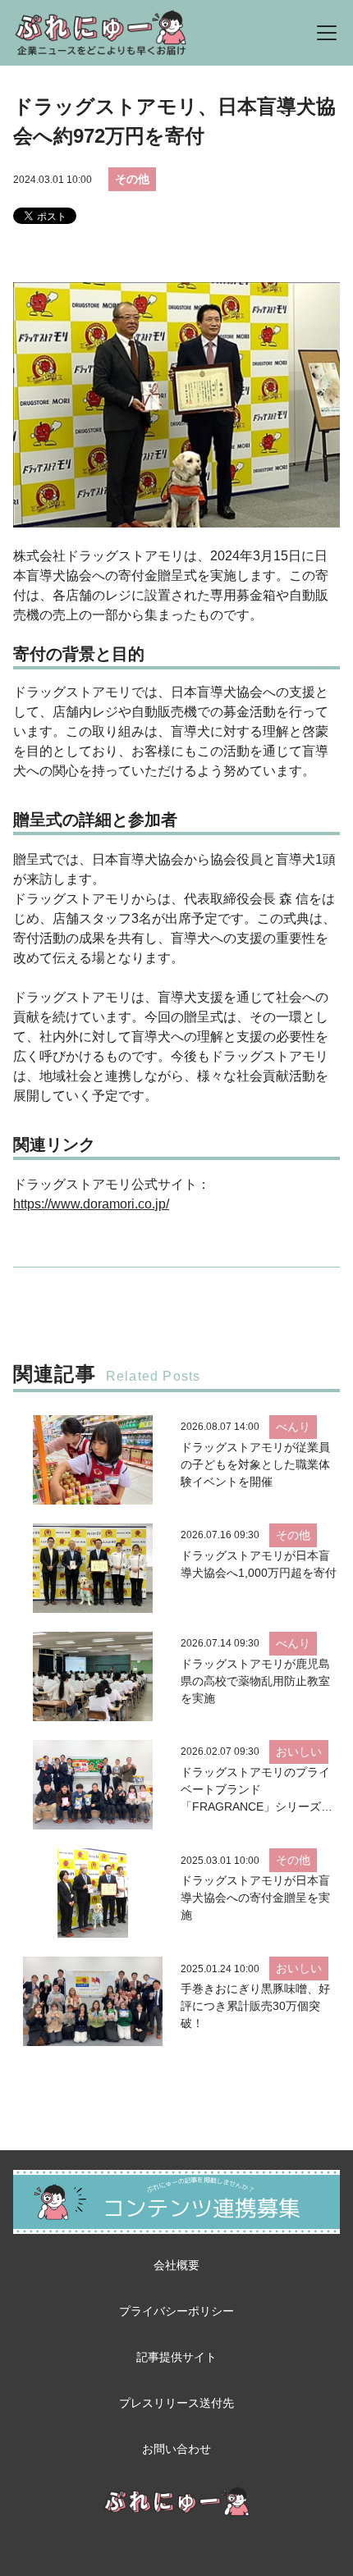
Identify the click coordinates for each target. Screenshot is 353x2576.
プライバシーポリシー (176, 2311)
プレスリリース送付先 (176, 2403)
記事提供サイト (176, 2357)
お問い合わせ (176, 2449)
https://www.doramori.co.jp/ (91, 1204)
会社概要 (176, 2265)
